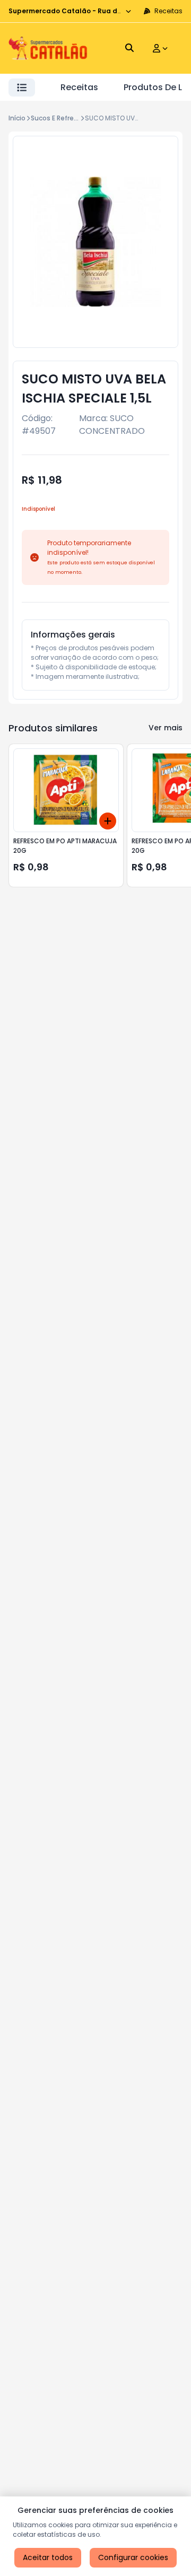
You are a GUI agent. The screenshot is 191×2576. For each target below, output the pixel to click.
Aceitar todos (48, 2557)
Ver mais (166, 728)
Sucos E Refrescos (60, 118)
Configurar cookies (133, 2557)
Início (17, 118)
